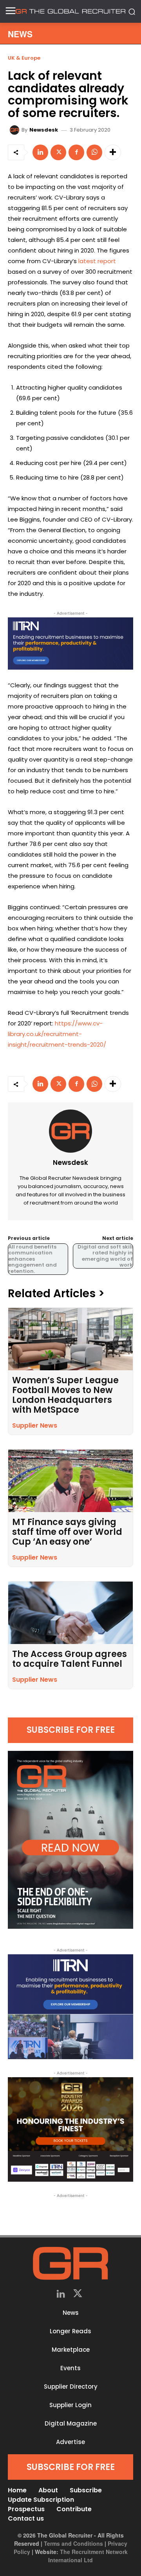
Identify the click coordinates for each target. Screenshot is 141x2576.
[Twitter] (78, 2295)
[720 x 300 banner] (70, 644)
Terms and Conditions (73, 2543)
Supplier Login (70, 2405)
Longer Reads (70, 2331)
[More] (113, 152)
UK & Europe (24, 58)
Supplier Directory (71, 2387)
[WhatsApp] (94, 152)
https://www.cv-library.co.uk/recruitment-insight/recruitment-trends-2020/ (57, 1034)
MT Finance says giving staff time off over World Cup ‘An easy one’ (67, 1532)
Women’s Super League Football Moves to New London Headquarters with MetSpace (65, 1395)
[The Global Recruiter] (70, 11)
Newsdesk (44, 130)
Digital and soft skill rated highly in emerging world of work (105, 1256)
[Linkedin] (40, 152)
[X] (58, 152)
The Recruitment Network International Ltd (88, 2556)
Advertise (70, 2442)
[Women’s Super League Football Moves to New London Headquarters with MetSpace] (70, 1339)
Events (70, 2368)
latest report (97, 261)
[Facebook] (76, 152)
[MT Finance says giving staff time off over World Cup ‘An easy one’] (70, 1481)
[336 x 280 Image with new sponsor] (70, 2130)
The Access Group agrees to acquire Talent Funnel (70, 1659)
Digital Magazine (71, 2423)
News (71, 2313)
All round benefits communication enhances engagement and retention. (33, 1259)
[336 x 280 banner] (70, 2007)
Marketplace (71, 2350)
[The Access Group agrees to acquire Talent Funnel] (70, 1613)
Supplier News (35, 1425)
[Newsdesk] (16, 130)
